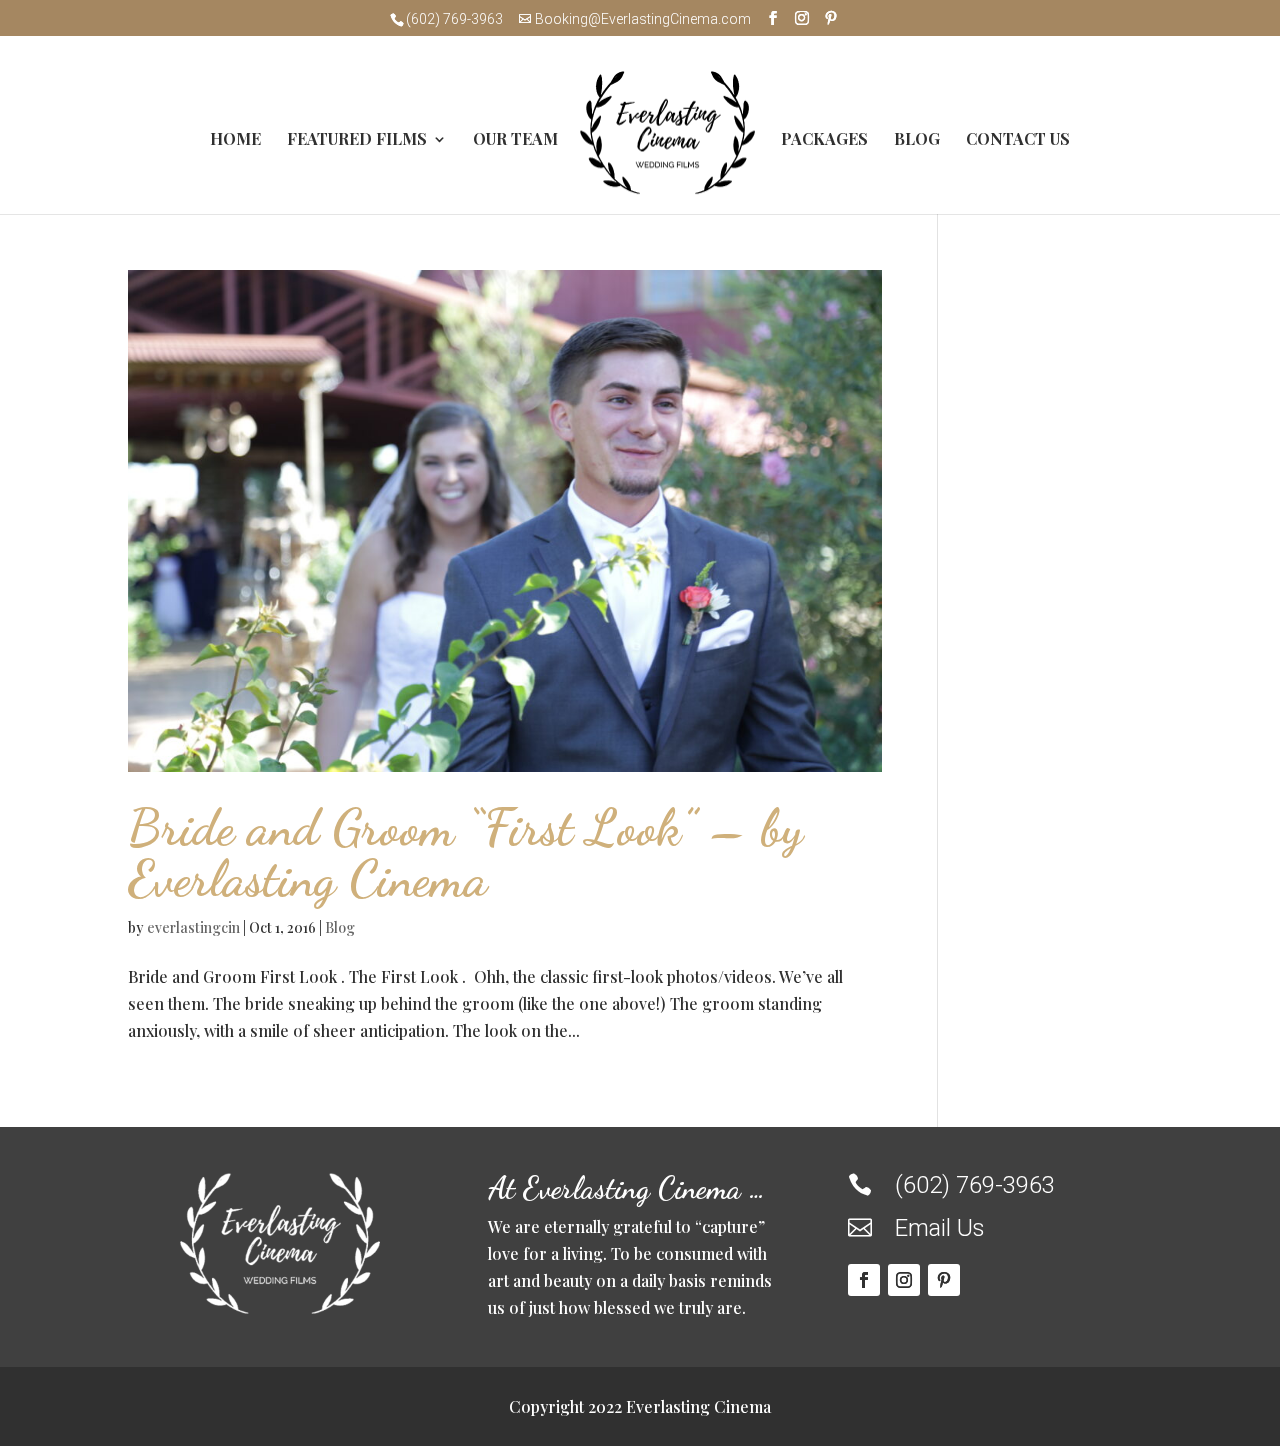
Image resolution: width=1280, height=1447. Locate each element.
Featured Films (357, 140)
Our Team (515, 140)
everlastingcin (193, 927)
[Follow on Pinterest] (944, 1280)
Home (235, 140)
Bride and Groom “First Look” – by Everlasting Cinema (465, 853)
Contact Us (1018, 140)
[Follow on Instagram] (904, 1280)
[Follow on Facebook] (864, 1280)
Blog (917, 140)
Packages (824, 140)
